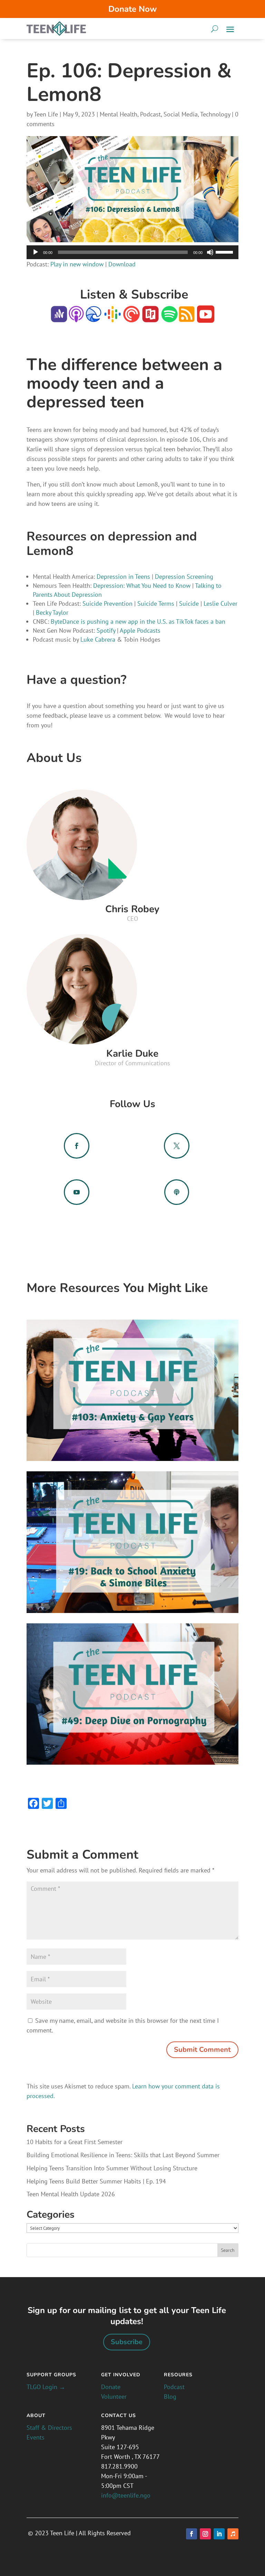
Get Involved (121, 2375)
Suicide (189, 603)
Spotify (106, 630)
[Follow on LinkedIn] (219, 2534)
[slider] (225, 252)
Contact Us (119, 2415)
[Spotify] (169, 318)
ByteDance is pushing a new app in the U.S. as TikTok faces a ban (138, 621)
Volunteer (114, 2396)
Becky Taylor (52, 612)
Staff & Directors (49, 2428)
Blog (170, 2396)
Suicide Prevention (107, 603)
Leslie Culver (220, 603)
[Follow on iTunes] (233, 2534)
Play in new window (77, 264)
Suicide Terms (156, 603)
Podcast (150, 114)
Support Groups (51, 2375)
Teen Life (46, 114)
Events (36, 2437)
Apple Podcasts (140, 630)
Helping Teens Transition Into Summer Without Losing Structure (112, 2168)
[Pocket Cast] (131, 318)
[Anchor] (59, 318)
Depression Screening (184, 577)
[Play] (36, 252)
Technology (215, 114)
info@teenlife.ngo (126, 2495)
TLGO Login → (46, 2387)
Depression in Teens (123, 577)
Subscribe (127, 2342)
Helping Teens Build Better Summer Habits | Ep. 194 (96, 2181)
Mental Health (119, 114)
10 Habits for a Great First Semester (75, 2142)
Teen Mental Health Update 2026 (71, 2194)
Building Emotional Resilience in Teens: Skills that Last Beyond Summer (123, 2155)
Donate (111, 2387)
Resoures (178, 2375)
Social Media (181, 114)
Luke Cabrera (97, 639)
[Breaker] (94, 318)
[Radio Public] (150, 318)
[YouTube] (205, 318)
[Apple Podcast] (76, 318)
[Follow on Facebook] (192, 2534)
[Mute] (210, 252)
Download (122, 264)
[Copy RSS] (187, 318)
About (36, 2415)
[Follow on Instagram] (205, 2534)
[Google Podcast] (112, 318)
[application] (132, 252)
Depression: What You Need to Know (142, 586)
